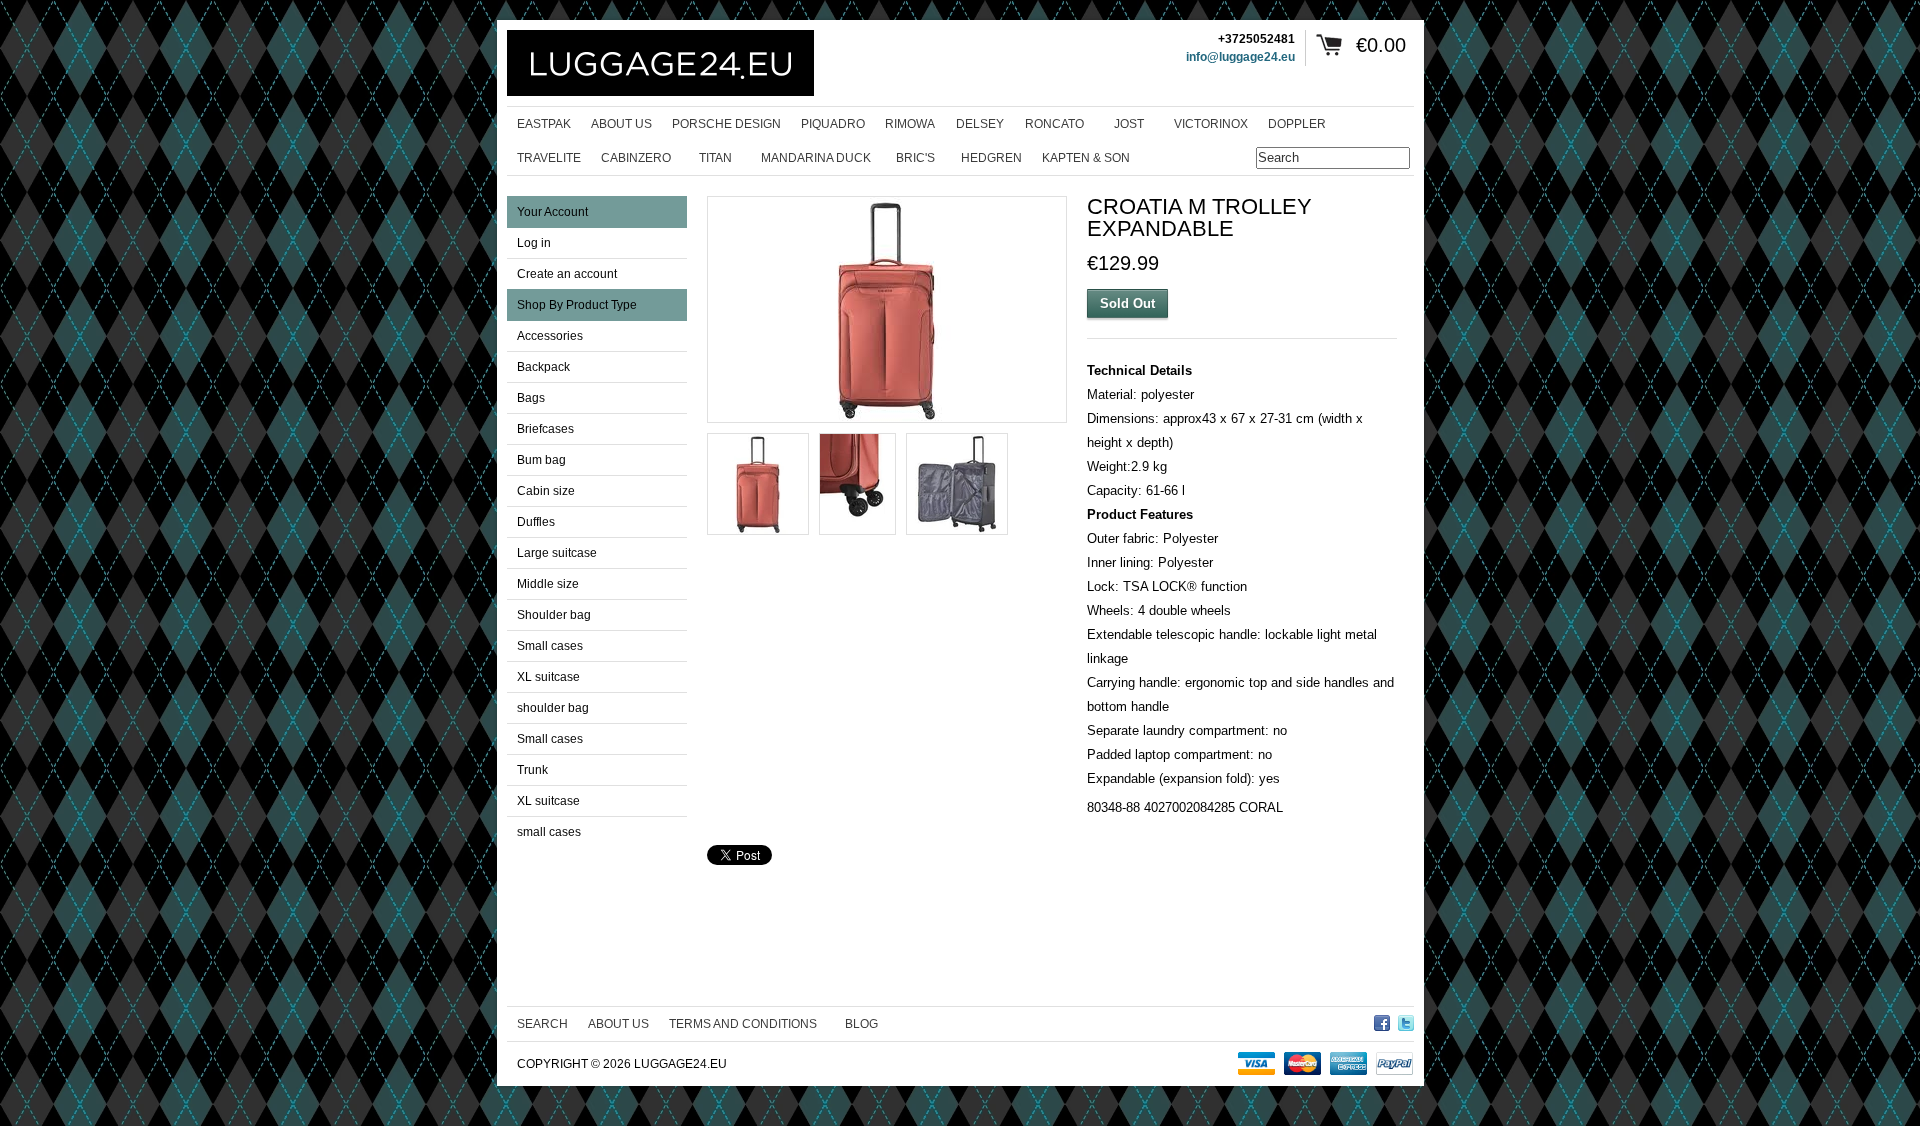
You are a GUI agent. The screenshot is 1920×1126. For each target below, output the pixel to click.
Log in (534, 243)
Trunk (532, 770)
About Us (618, 1024)
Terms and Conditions (743, 1024)
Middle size (548, 584)
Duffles (536, 522)
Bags (531, 398)
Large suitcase (557, 553)
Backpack (543, 367)
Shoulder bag (554, 615)
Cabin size (546, 491)
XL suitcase (548, 677)
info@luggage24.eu (1240, 57)
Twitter (1406, 1020)
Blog (861, 1024)
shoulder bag (553, 708)
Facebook (1382, 1020)
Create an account (567, 274)
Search (542, 1024)
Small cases (550, 646)
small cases (549, 832)
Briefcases (545, 429)
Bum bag (541, 460)
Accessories (550, 336)
